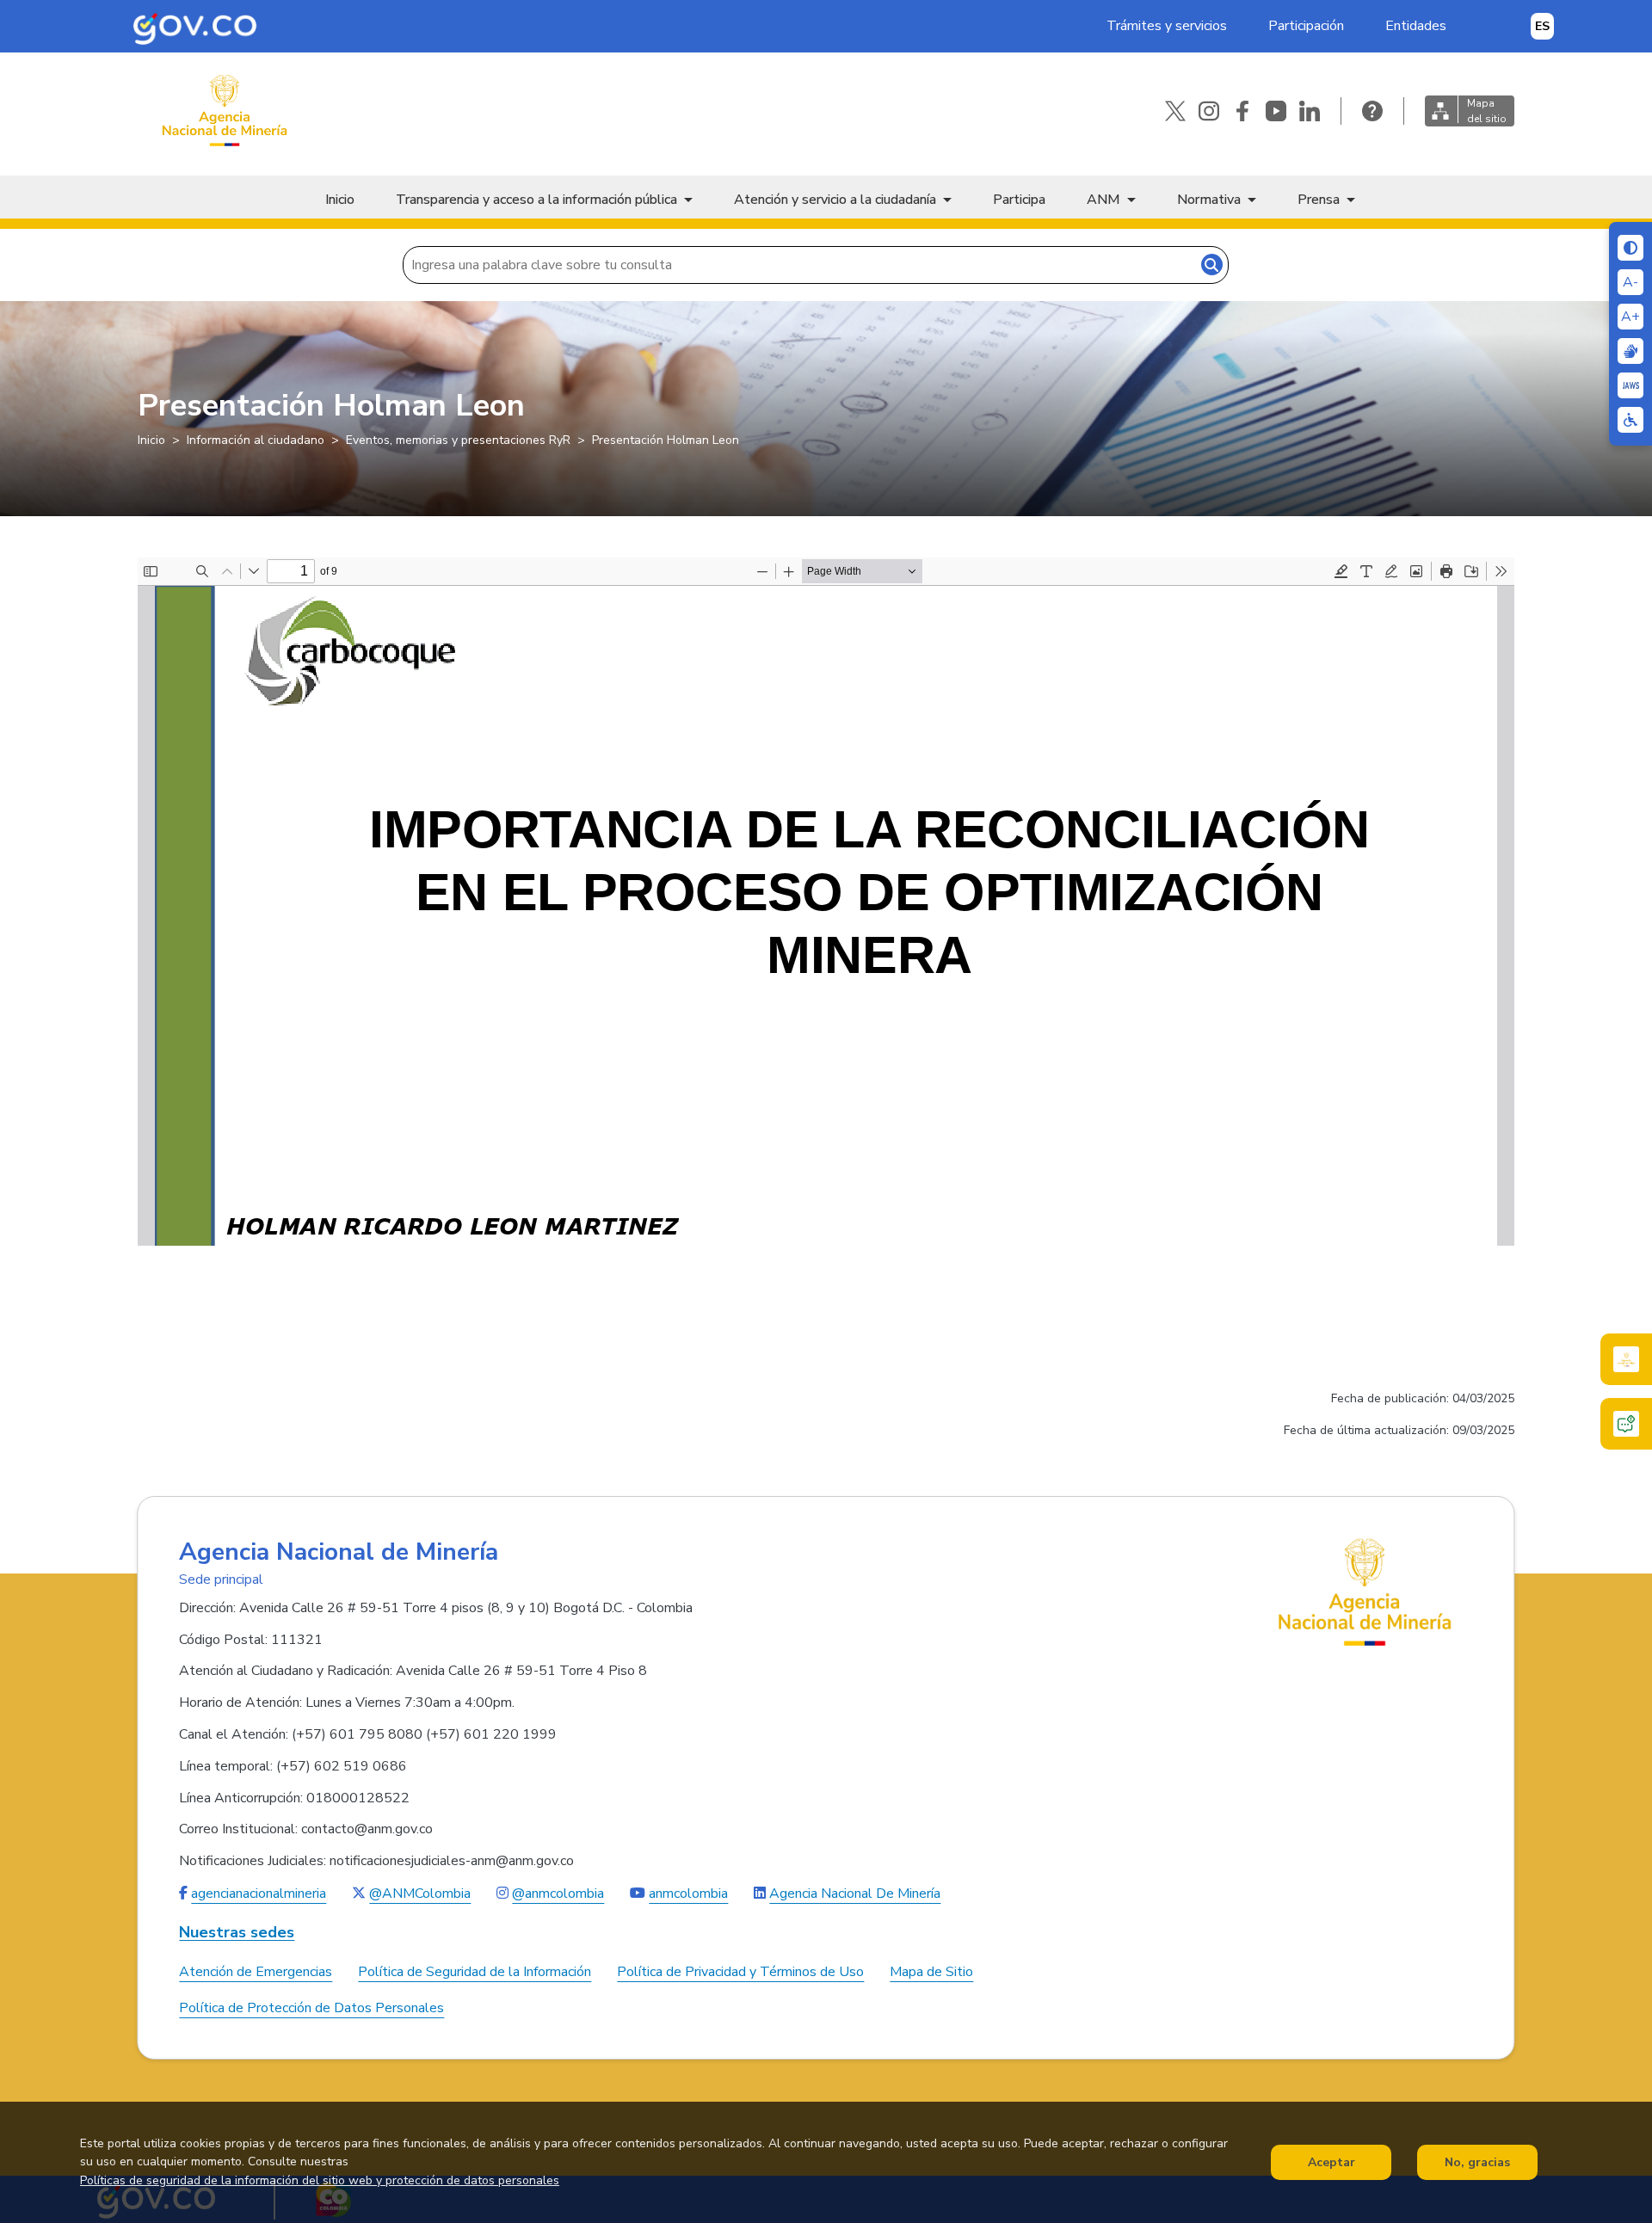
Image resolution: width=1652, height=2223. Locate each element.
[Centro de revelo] (1630, 351)
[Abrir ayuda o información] (1372, 111)
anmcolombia (688, 1894)
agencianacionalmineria (259, 1894)
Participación (1306, 26)
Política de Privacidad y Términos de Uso (740, 1972)
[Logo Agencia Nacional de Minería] (1365, 1592)
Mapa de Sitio (931, 1972)
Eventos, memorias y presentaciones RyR (458, 440)
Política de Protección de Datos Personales (311, 2008)
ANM (1103, 200)
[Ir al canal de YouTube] (1276, 111)
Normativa (1209, 200)
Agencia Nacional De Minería (855, 1894)
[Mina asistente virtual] (1626, 1359)
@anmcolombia (558, 1894)
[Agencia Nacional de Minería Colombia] (224, 111)
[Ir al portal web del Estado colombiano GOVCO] (195, 26)
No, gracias (1477, 2162)
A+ (1630, 317)
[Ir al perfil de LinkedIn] (1310, 111)
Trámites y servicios (1167, 26)
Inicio (340, 200)
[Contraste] (1630, 248)
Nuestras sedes (237, 1933)
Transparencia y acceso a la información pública (536, 200)
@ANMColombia (420, 1894)
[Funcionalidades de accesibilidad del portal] (1630, 420)
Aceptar (1331, 2162)
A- (1630, 282)
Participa (1019, 200)
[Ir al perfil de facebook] (1242, 111)
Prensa (1319, 200)
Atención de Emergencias (256, 1972)
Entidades (1416, 26)
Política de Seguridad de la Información (475, 1972)
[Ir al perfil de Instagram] (1209, 111)
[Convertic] (1630, 385)
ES (1542, 26)
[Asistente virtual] (1626, 1424)
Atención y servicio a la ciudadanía (835, 200)
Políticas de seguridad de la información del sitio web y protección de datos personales (320, 2181)
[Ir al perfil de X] (1175, 111)
